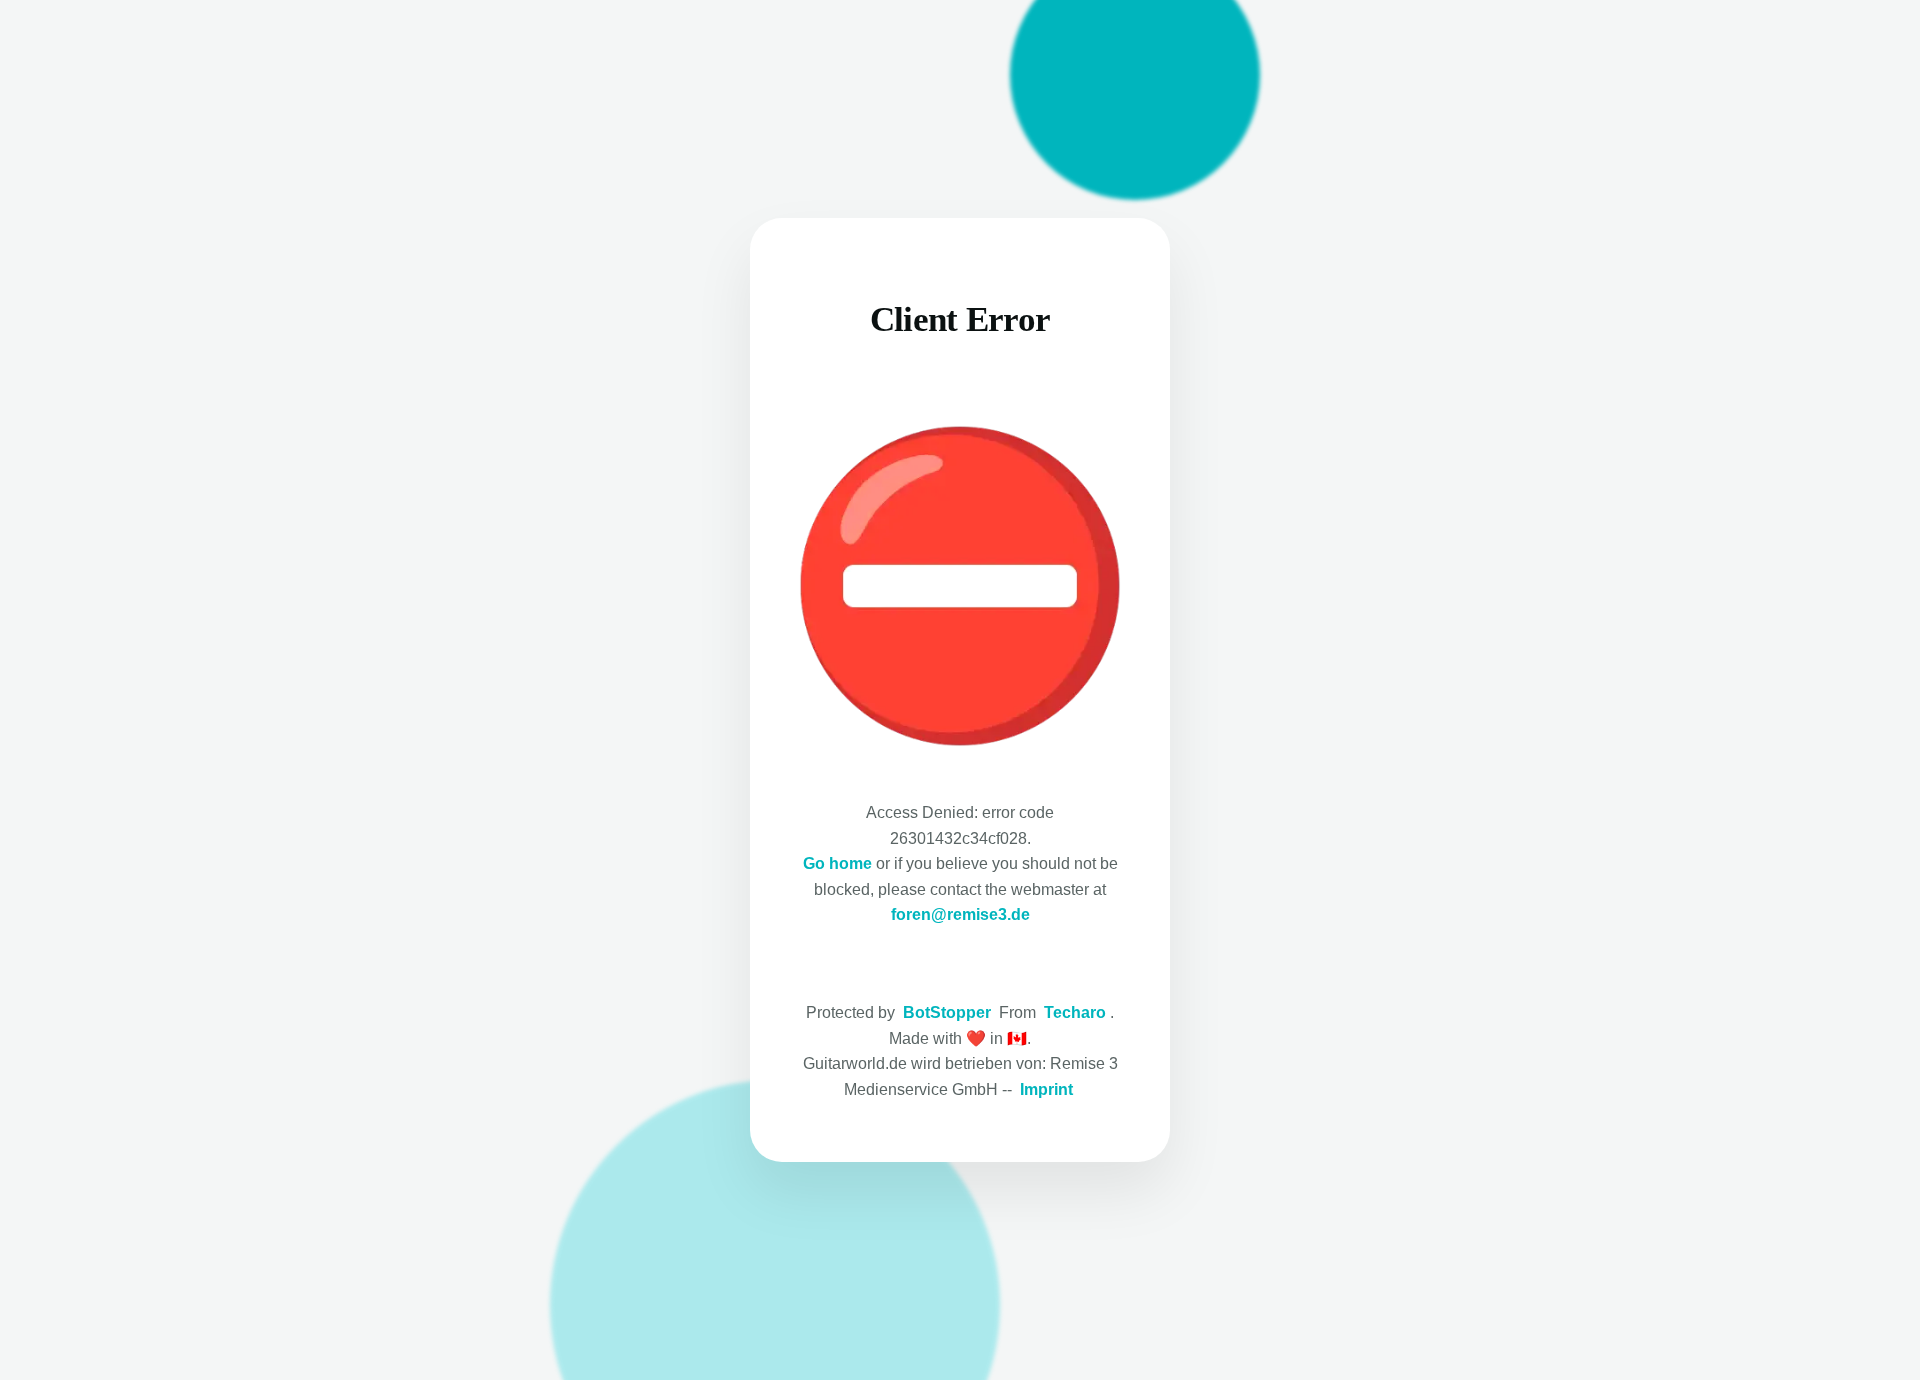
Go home (837, 863)
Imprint (1046, 1089)
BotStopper (947, 1012)
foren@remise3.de (960, 914)
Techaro (1075, 1012)
